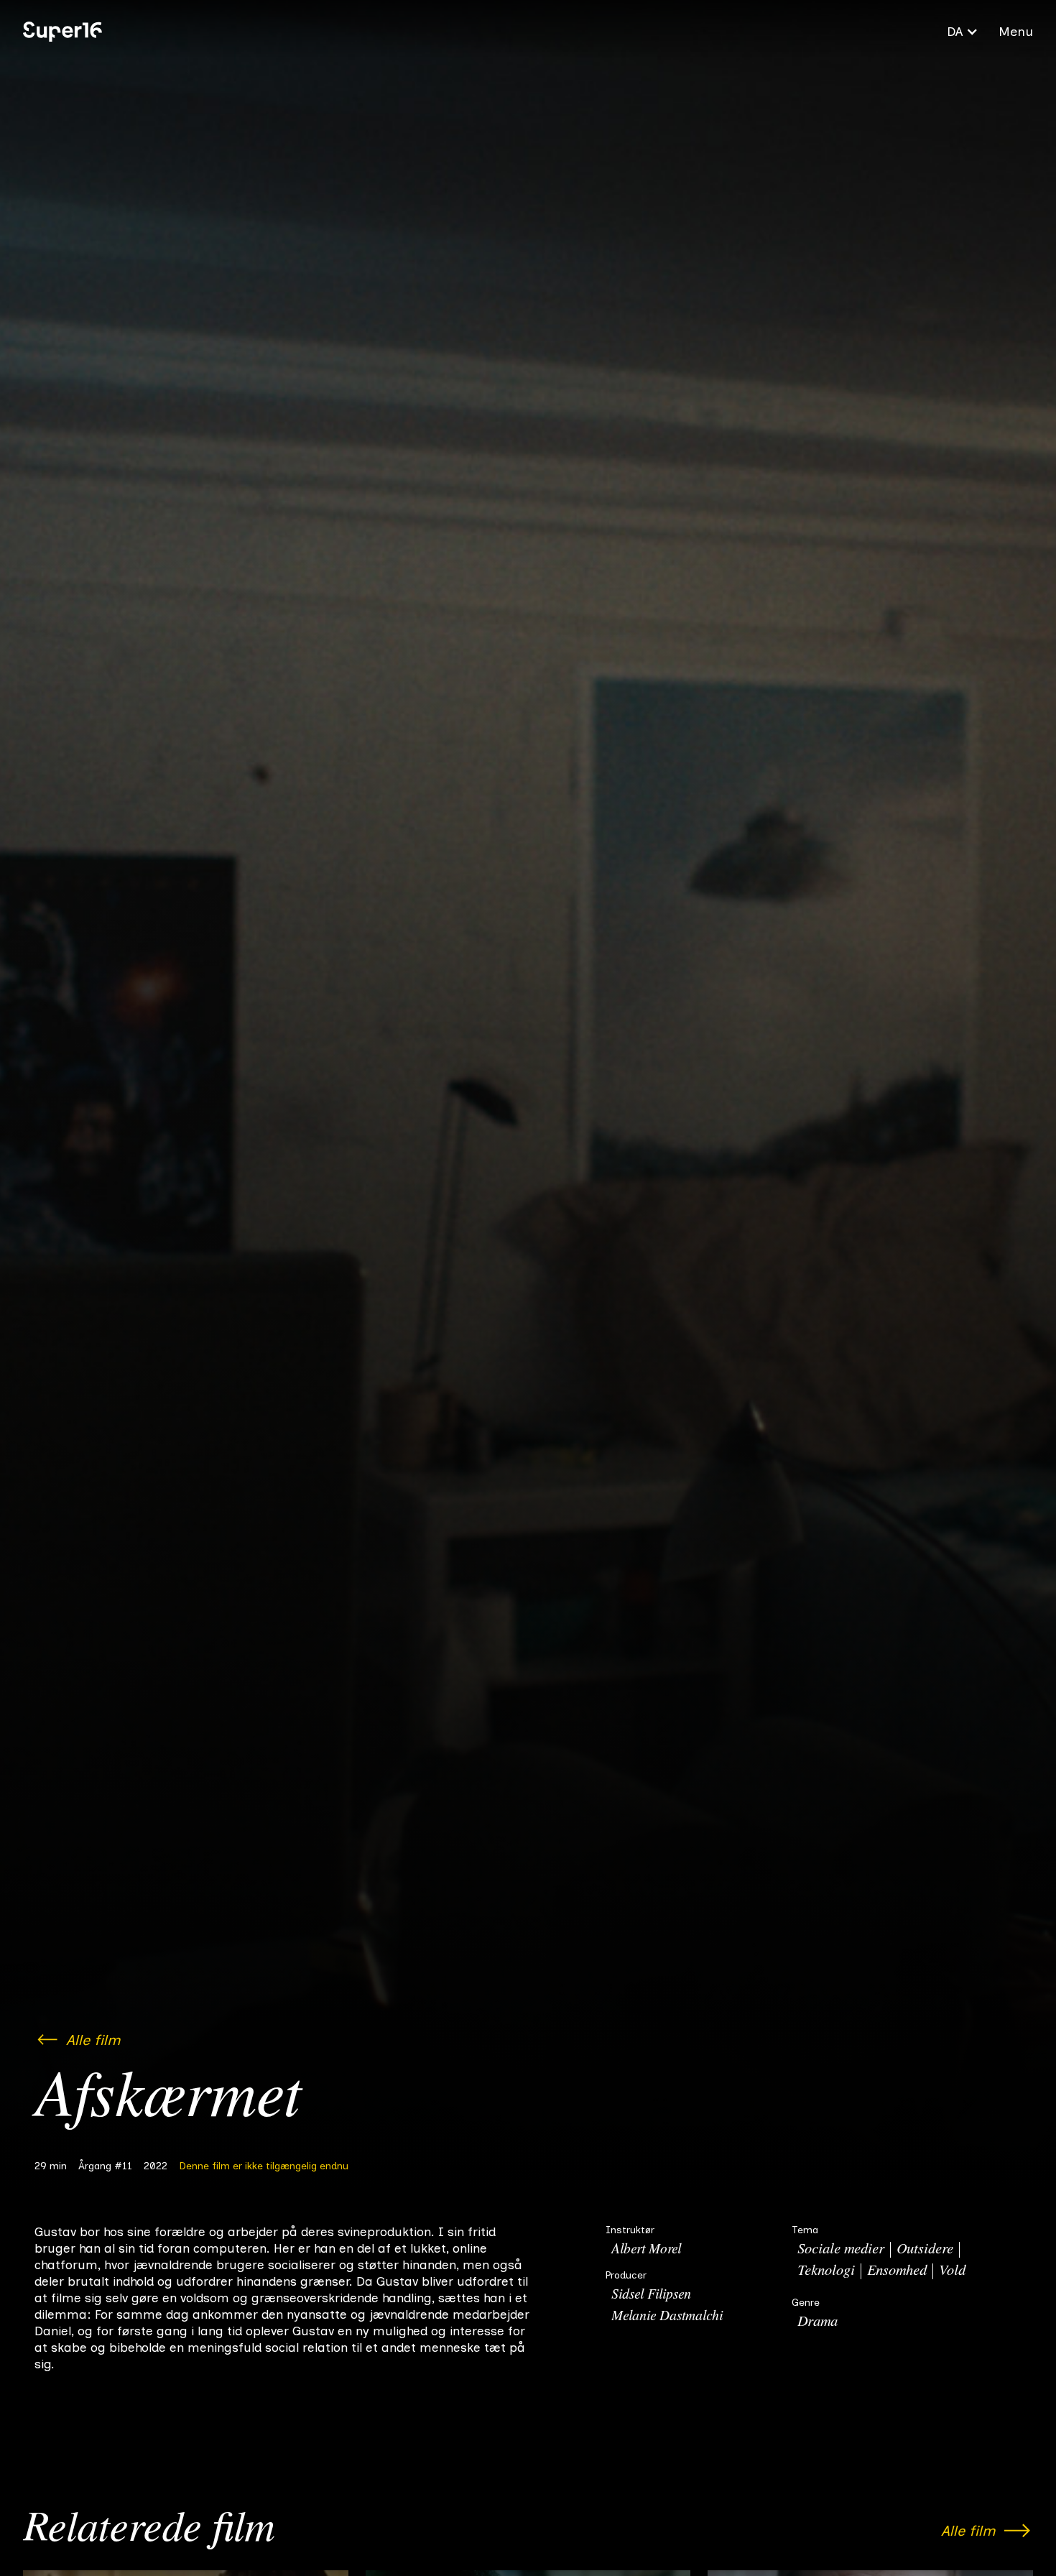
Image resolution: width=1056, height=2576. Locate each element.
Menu (1016, 32)
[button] (963, 32)
